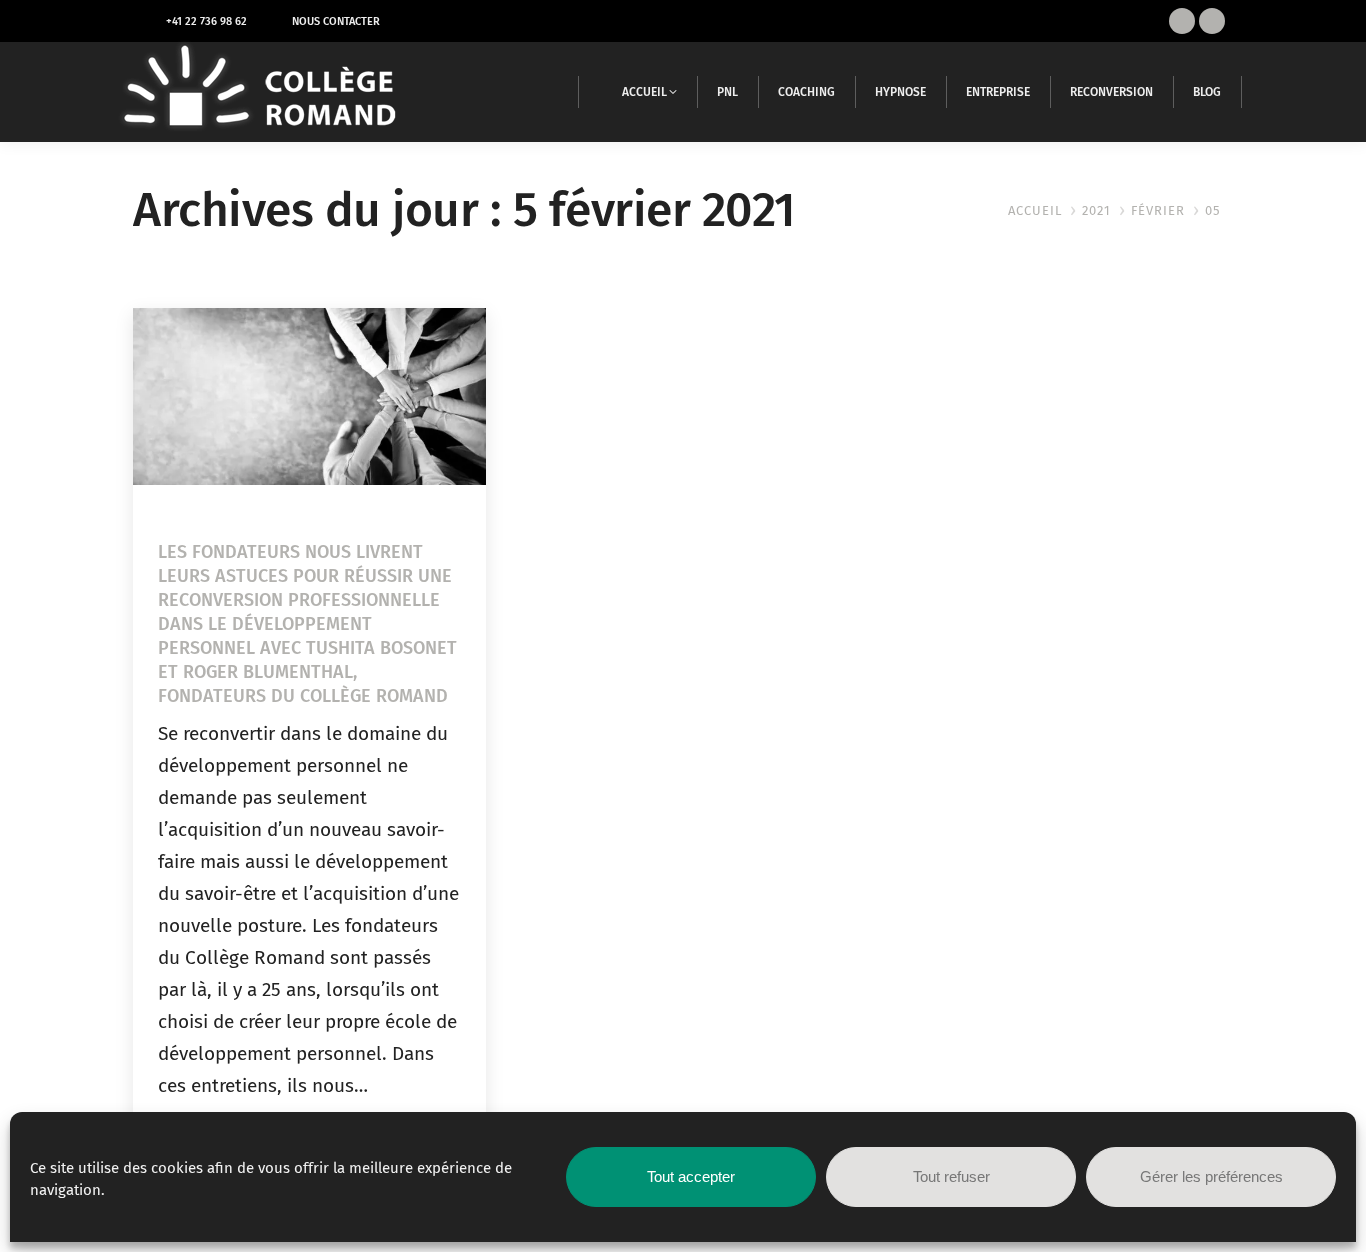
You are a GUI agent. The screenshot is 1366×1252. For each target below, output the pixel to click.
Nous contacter (336, 21)
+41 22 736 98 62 (206, 21)
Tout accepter (691, 1176)
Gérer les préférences (1211, 1176)
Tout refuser (951, 1176)
